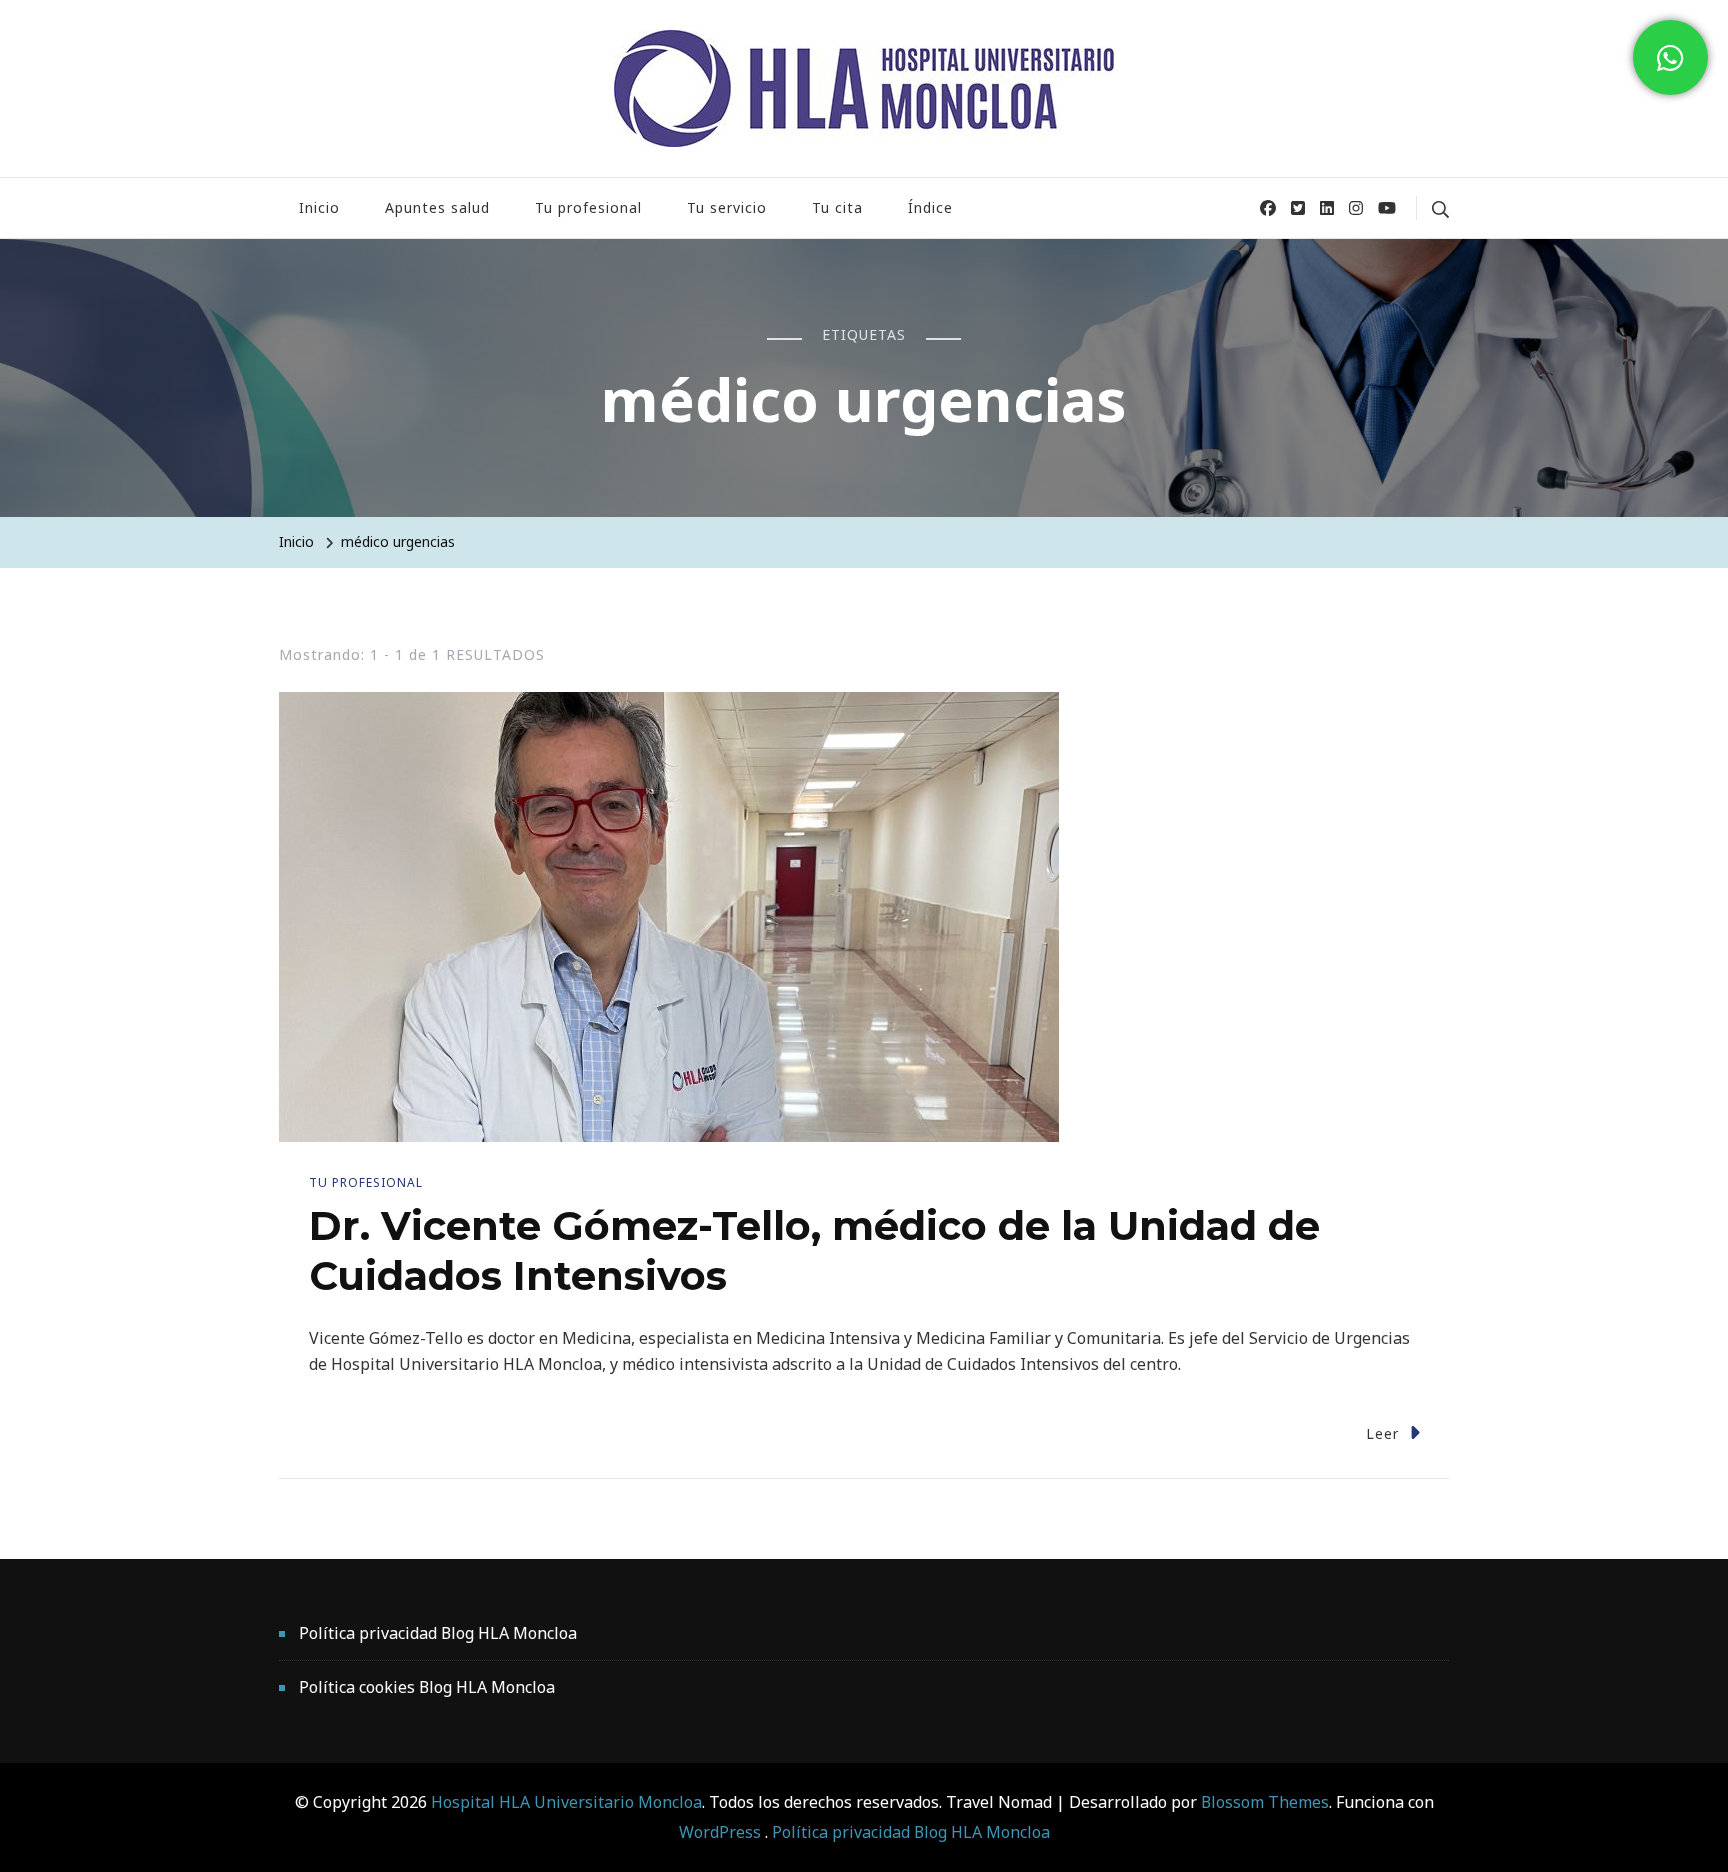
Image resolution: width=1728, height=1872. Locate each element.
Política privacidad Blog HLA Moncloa (438, 1633)
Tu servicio (727, 207)
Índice (930, 207)
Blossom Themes (1263, 1802)
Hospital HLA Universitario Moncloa (566, 1802)
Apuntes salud (437, 207)
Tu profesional (588, 207)
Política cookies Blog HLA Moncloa (427, 1687)
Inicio (319, 207)
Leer (1382, 1433)
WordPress (720, 1832)
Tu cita (837, 207)
